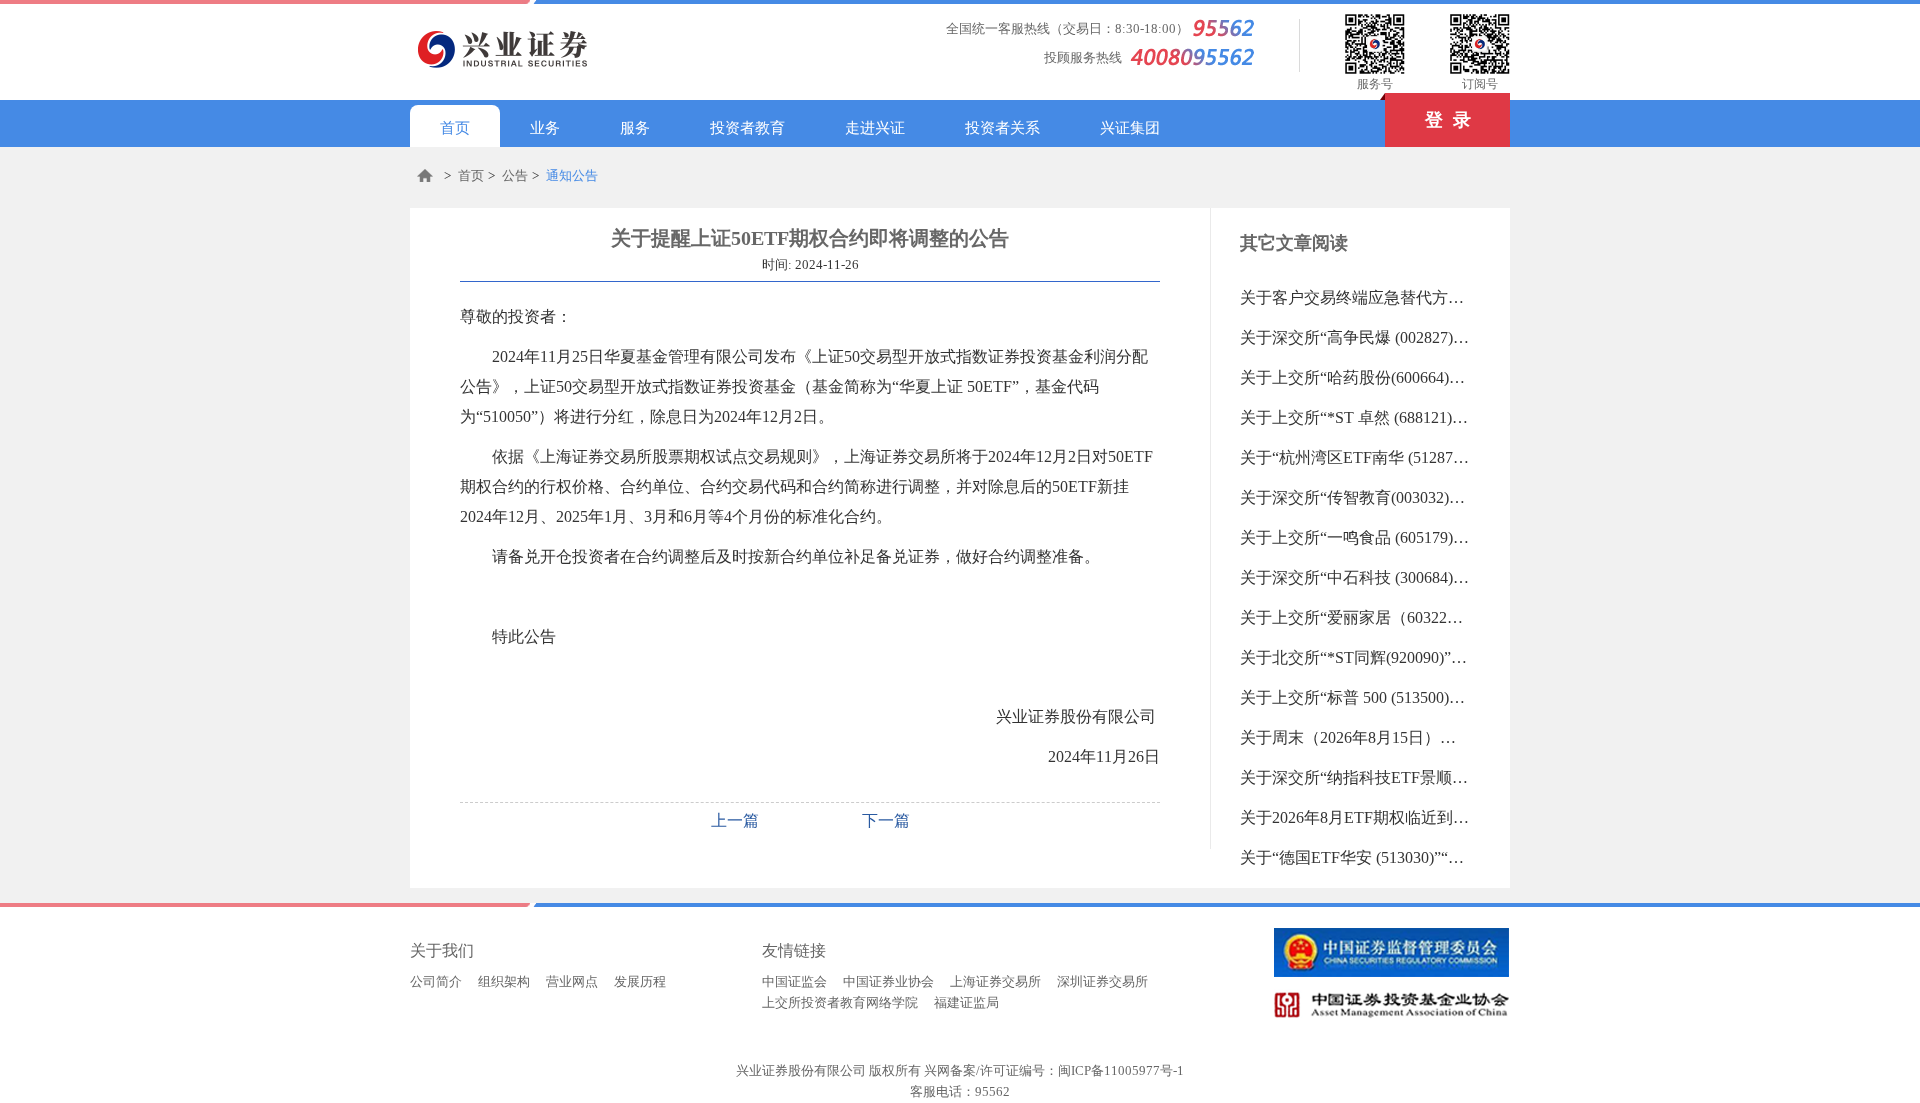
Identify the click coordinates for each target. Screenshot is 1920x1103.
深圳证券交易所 (1102, 981)
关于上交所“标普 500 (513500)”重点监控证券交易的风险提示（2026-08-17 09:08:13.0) (1355, 697)
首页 (455, 128)
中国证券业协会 (888, 981)
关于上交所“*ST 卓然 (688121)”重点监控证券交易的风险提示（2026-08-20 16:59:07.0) (1355, 417)
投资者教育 (747, 128)
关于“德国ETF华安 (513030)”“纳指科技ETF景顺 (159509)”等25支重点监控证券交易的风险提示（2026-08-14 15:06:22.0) (1355, 857)
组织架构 (504, 981)
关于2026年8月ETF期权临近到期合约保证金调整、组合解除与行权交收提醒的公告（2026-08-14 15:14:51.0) (1355, 817)
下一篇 (886, 820)
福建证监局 (966, 1002)
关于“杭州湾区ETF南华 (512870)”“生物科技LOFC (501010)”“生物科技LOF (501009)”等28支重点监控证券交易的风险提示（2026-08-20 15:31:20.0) (1355, 457)
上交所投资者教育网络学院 (840, 1002)
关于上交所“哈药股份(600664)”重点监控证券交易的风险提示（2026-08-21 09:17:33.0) (1355, 377)
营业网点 (572, 981)
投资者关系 (1002, 128)
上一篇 (735, 820)
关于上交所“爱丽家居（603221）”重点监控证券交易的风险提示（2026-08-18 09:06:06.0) (1355, 617)
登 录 (1448, 120)
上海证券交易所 (995, 981)
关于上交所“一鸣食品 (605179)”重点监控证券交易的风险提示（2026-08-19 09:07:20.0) (1355, 537)
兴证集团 (1130, 128)
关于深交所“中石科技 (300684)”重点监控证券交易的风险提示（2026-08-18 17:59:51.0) (1355, 577)
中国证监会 (794, 981)
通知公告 (572, 175)
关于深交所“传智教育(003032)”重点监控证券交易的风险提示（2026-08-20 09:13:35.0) (1355, 497)
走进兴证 (875, 128)
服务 (635, 128)
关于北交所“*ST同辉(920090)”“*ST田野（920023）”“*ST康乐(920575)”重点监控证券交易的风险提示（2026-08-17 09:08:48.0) (1355, 657)
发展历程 (640, 981)
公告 (515, 175)
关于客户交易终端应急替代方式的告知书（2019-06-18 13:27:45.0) (1355, 297)
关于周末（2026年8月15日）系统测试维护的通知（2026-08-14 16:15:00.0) (1355, 737)
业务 (545, 128)
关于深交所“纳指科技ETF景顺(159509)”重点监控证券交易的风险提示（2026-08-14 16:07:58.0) (1355, 777)
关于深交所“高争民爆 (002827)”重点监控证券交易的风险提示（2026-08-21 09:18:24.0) (1355, 337)
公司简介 (436, 981)
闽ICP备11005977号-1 (1121, 1070)
